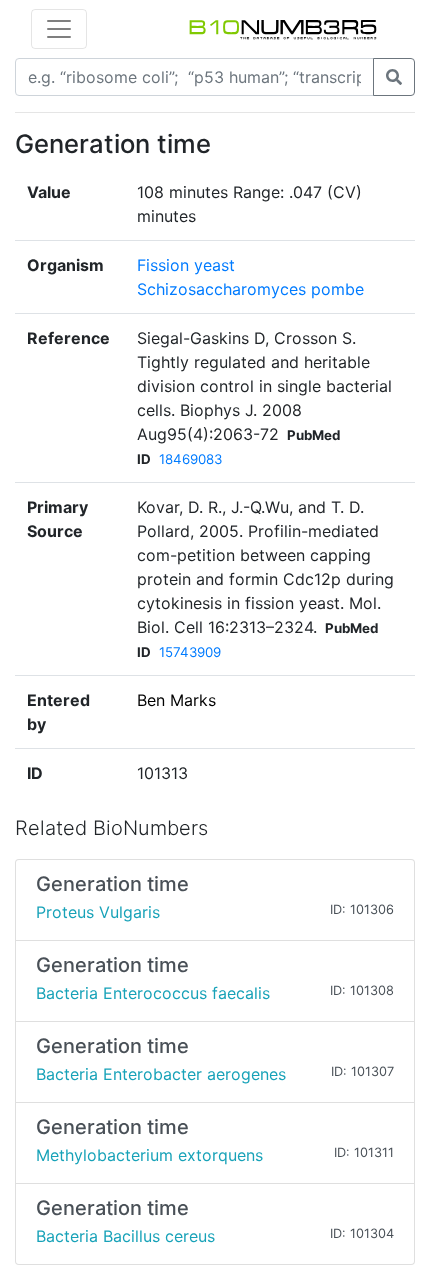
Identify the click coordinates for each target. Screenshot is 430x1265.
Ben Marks (176, 700)
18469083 (190, 459)
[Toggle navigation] (59, 29)
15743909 (190, 652)
